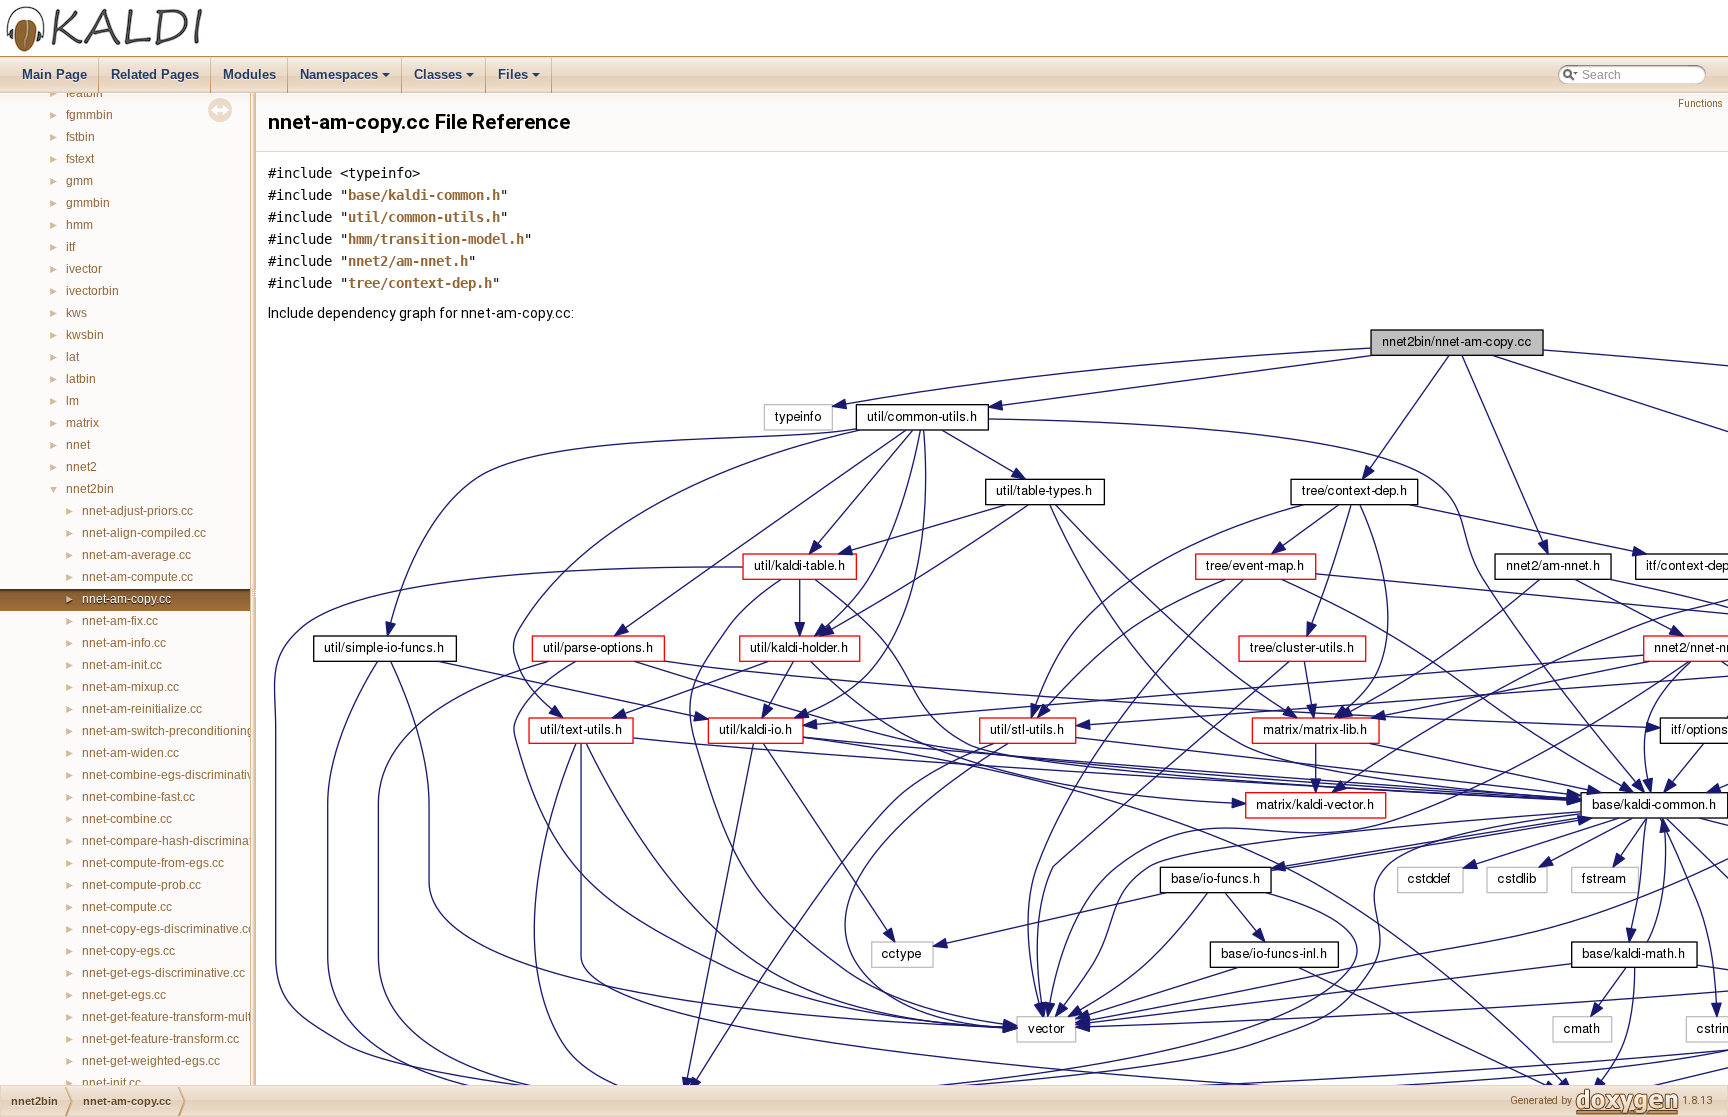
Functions (1700, 103)
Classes (445, 80)
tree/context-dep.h (420, 283)
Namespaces (346, 80)
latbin (81, 379)
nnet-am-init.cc (122, 665)
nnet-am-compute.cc (137, 577)
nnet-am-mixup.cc (130, 687)
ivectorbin (92, 291)
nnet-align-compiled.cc (144, 533)
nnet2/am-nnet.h (408, 261)
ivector (84, 269)
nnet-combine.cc (127, 819)
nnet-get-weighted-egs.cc (151, 1061)
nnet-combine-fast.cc (138, 797)
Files (520, 80)
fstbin (80, 137)
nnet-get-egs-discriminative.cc (163, 973)
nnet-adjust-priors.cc (137, 511)
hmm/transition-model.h (436, 239)
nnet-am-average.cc (136, 555)
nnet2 (81, 467)
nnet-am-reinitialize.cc (142, 709)
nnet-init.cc (111, 1083)
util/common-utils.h (424, 217)
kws (76, 313)
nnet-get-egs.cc (124, 995)
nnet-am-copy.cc (126, 599)
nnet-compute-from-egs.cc (153, 863)
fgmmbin (89, 115)
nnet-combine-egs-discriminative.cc (178, 775)
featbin (84, 93)
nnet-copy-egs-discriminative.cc (168, 929)
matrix (82, 423)
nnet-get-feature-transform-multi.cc (175, 1017)
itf (70, 247)
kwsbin (85, 335)
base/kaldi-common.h (424, 195)
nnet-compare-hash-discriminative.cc (182, 841)
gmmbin (88, 203)
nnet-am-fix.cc (120, 621)
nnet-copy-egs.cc (128, 951)
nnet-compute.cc (127, 907)
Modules (249, 74)
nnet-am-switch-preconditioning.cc (175, 731)
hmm (79, 225)
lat (72, 357)
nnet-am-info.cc (124, 643)
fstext (80, 159)
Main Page (54, 74)
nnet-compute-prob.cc (141, 885)
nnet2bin (90, 489)
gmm (79, 181)
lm (72, 401)
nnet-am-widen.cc (130, 753)
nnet (78, 445)
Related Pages (155, 74)
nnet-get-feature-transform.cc (160, 1039)
